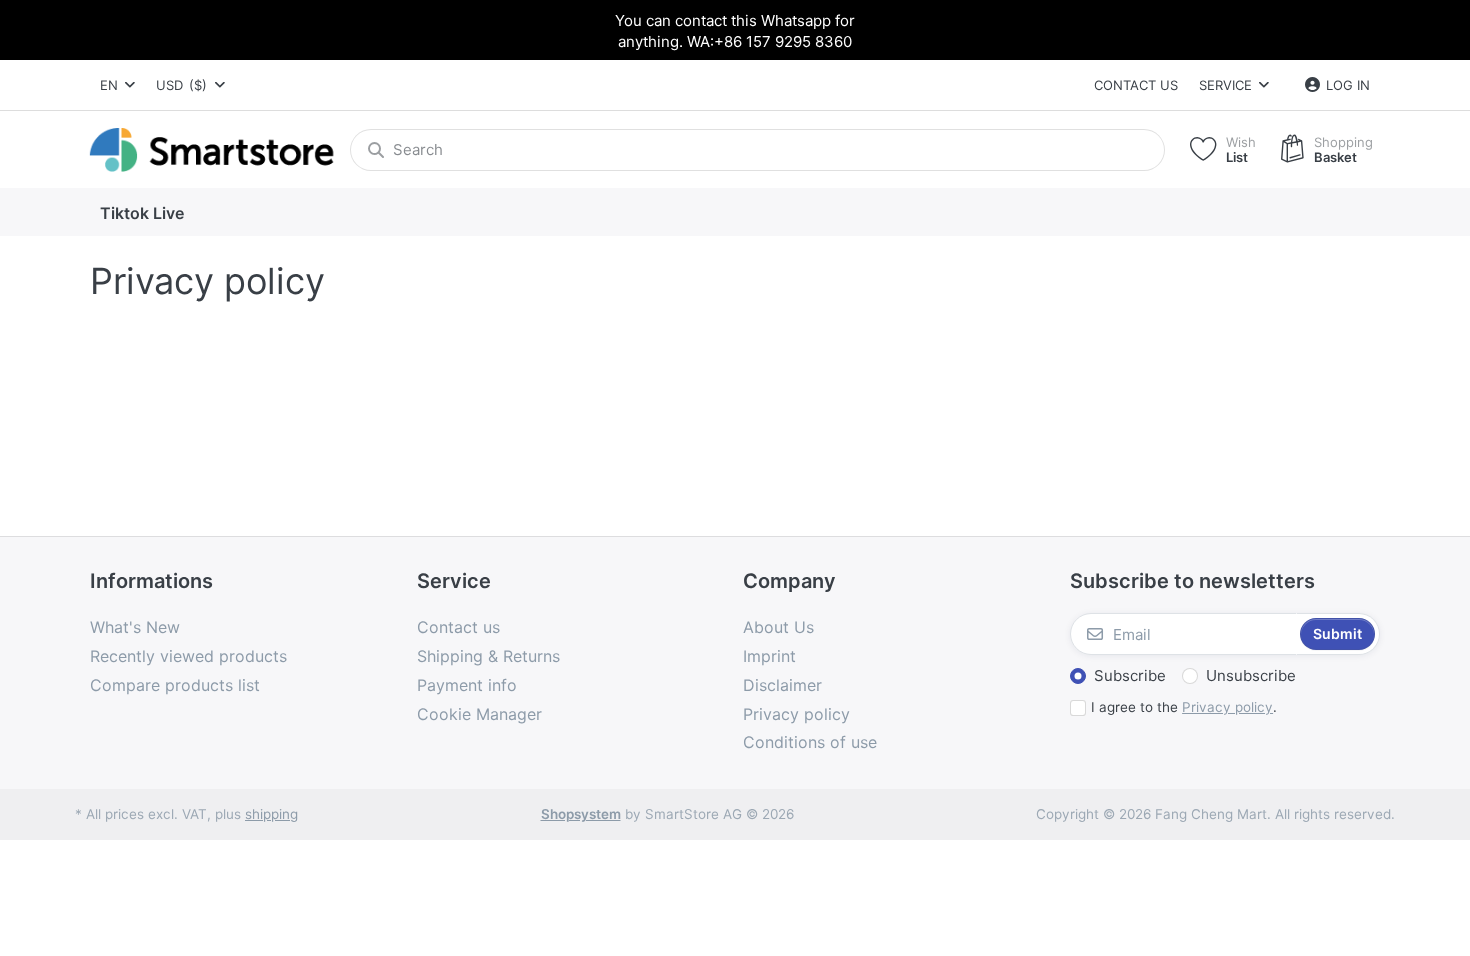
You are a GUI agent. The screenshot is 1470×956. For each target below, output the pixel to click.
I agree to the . (1184, 707)
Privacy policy (1227, 707)
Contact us (1136, 85)
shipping (271, 814)
